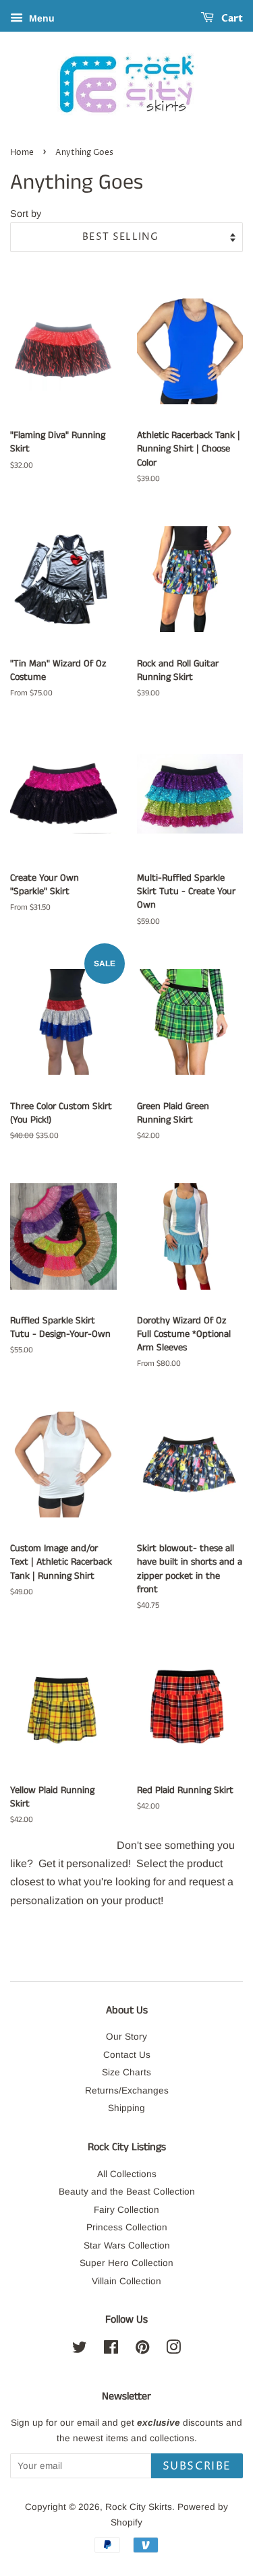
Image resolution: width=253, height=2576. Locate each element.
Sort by (26, 214)
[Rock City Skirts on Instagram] (173, 2350)
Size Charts (126, 2072)
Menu (40, 18)
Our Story (126, 2037)
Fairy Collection (126, 2210)
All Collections (127, 2174)
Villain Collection (126, 2281)
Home (22, 153)
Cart (231, 19)
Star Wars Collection (127, 2245)
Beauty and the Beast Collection (127, 2192)
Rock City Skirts (139, 2507)
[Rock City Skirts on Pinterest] (142, 2350)
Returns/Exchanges (127, 2091)
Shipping (126, 2108)
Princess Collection (127, 2227)
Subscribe (197, 2466)
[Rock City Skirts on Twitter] (80, 2350)
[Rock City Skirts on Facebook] (111, 2350)
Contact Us (127, 2055)
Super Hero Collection (126, 2263)
